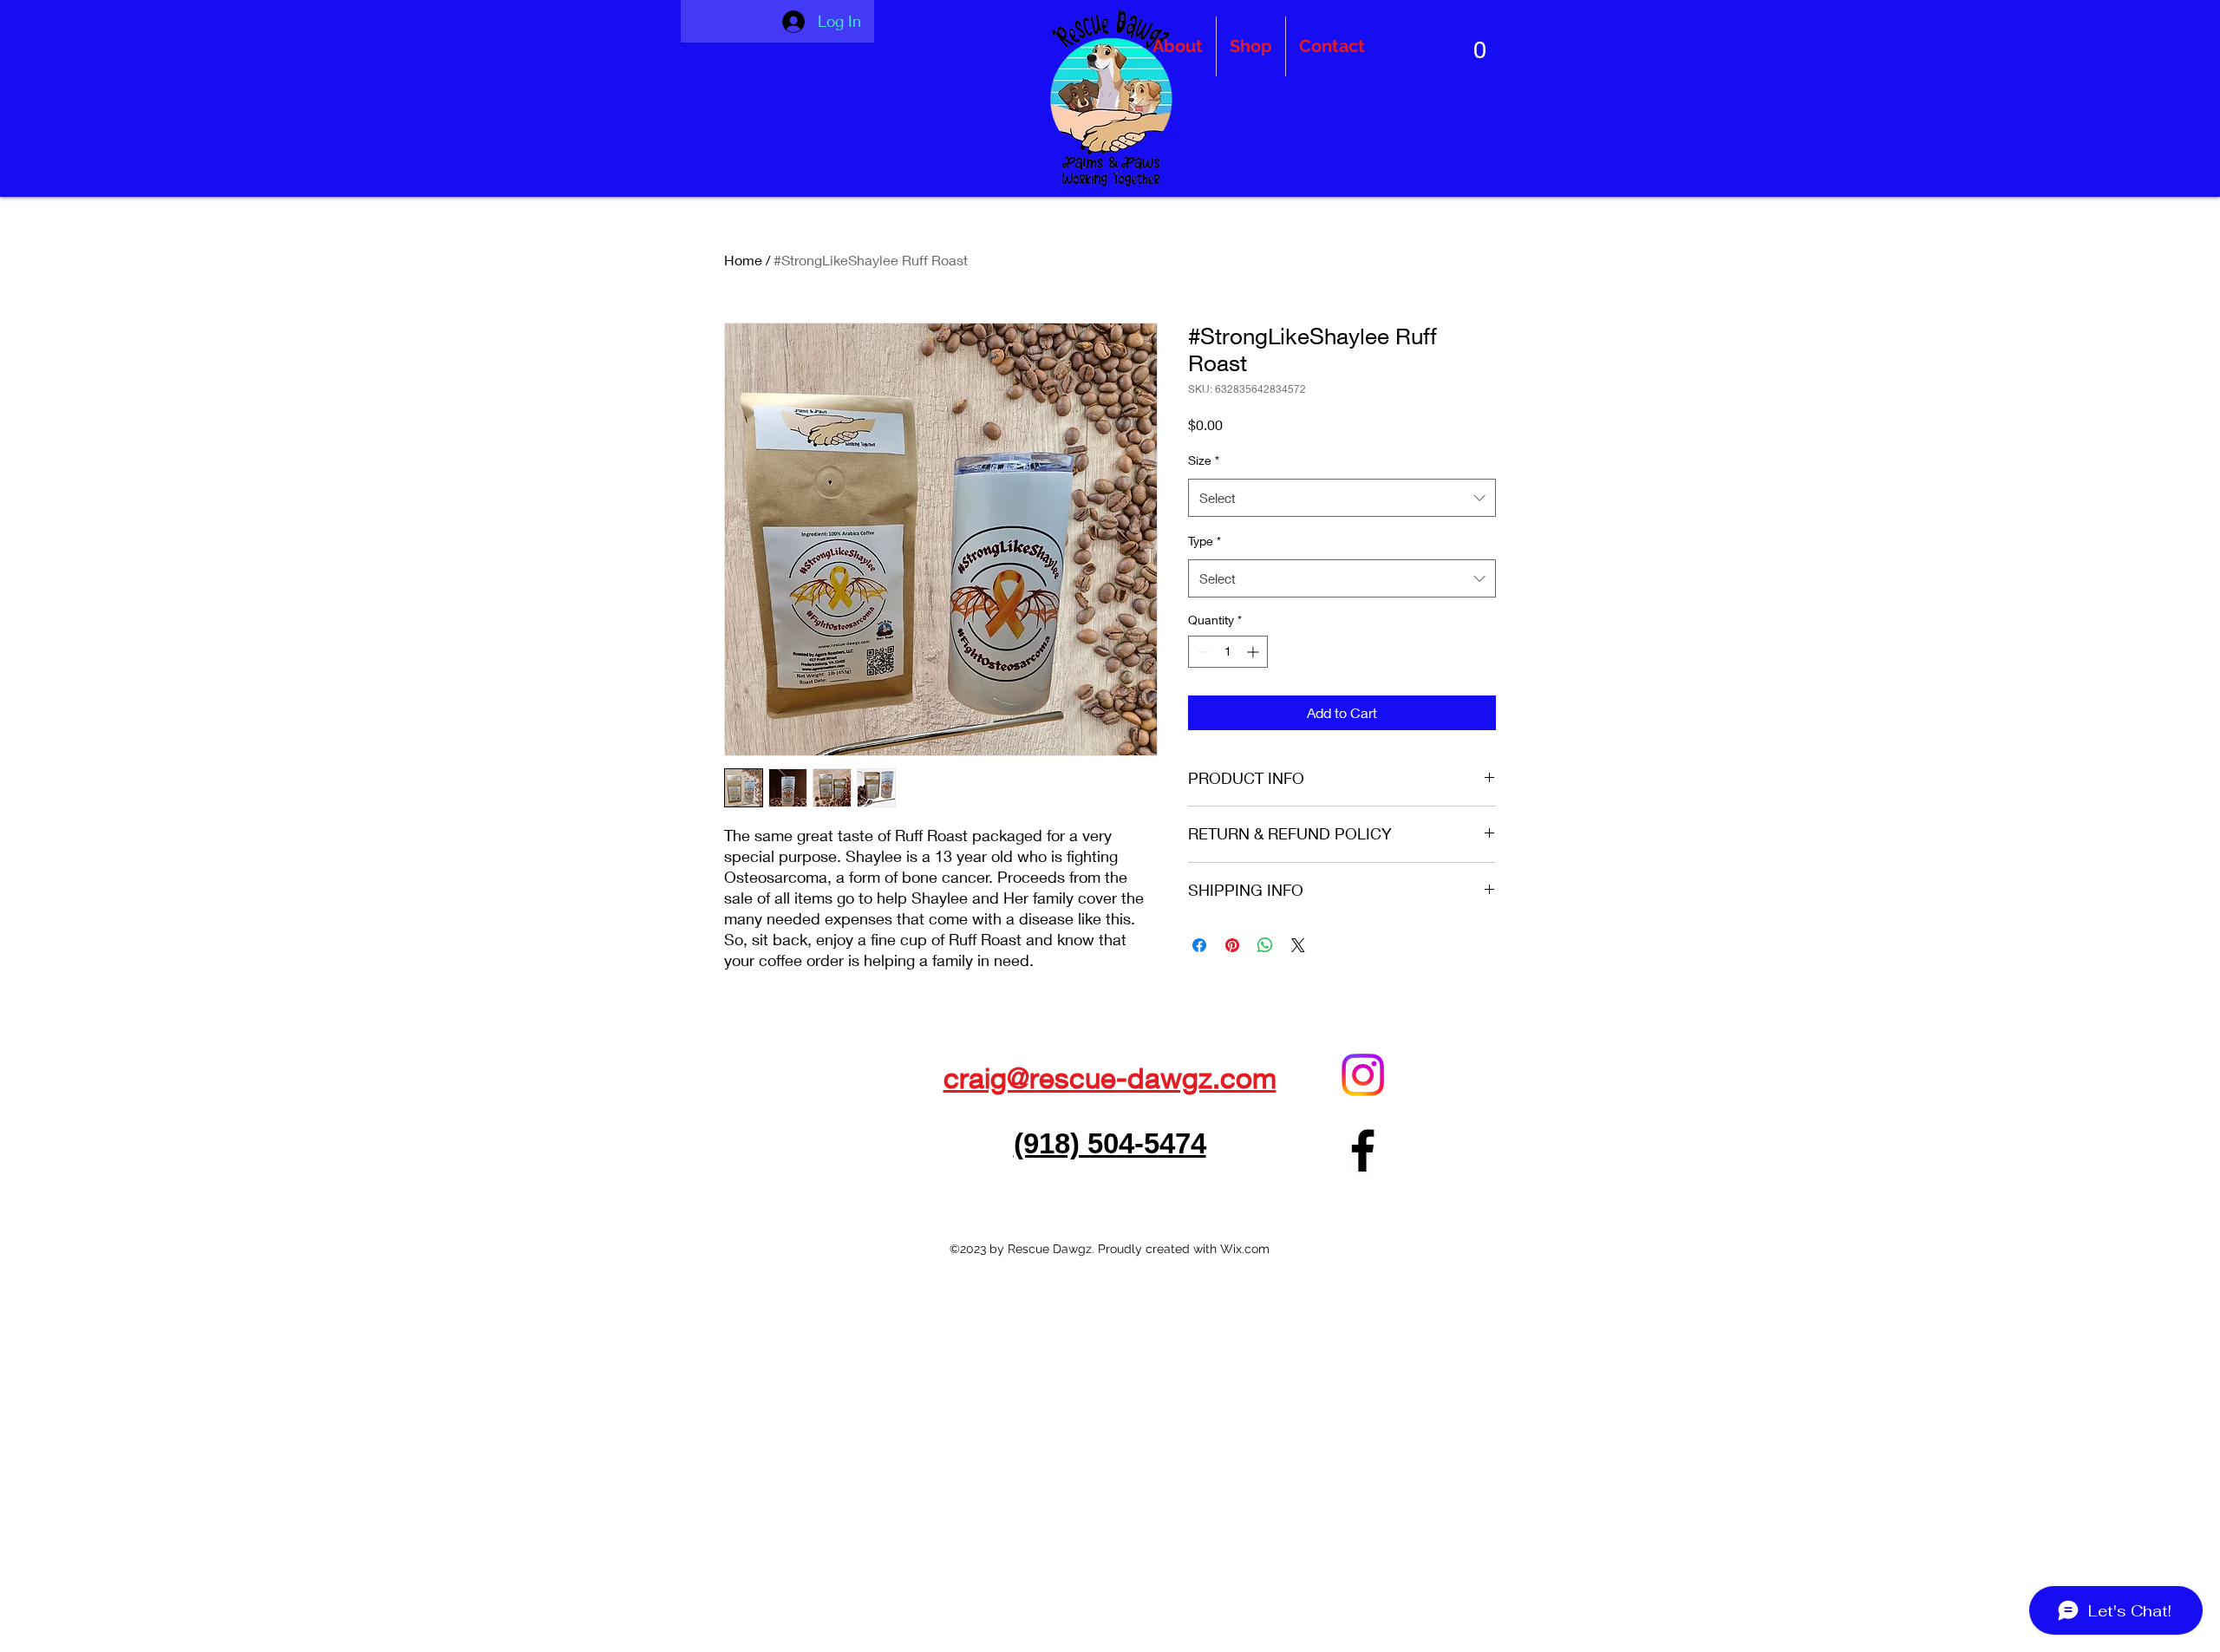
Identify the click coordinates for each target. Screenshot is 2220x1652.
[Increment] (1254, 652)
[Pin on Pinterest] (1232, 945)
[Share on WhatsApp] (1265, 945)
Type (1205, 541)
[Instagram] (1363, 1075)
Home (743, 260)
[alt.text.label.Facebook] (1363, 1150)
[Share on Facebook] (1199, 945)
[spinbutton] (1228, 652)
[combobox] (1342, 498)
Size (1204, 460)
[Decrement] (1201, 652)
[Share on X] (1298, 945)
